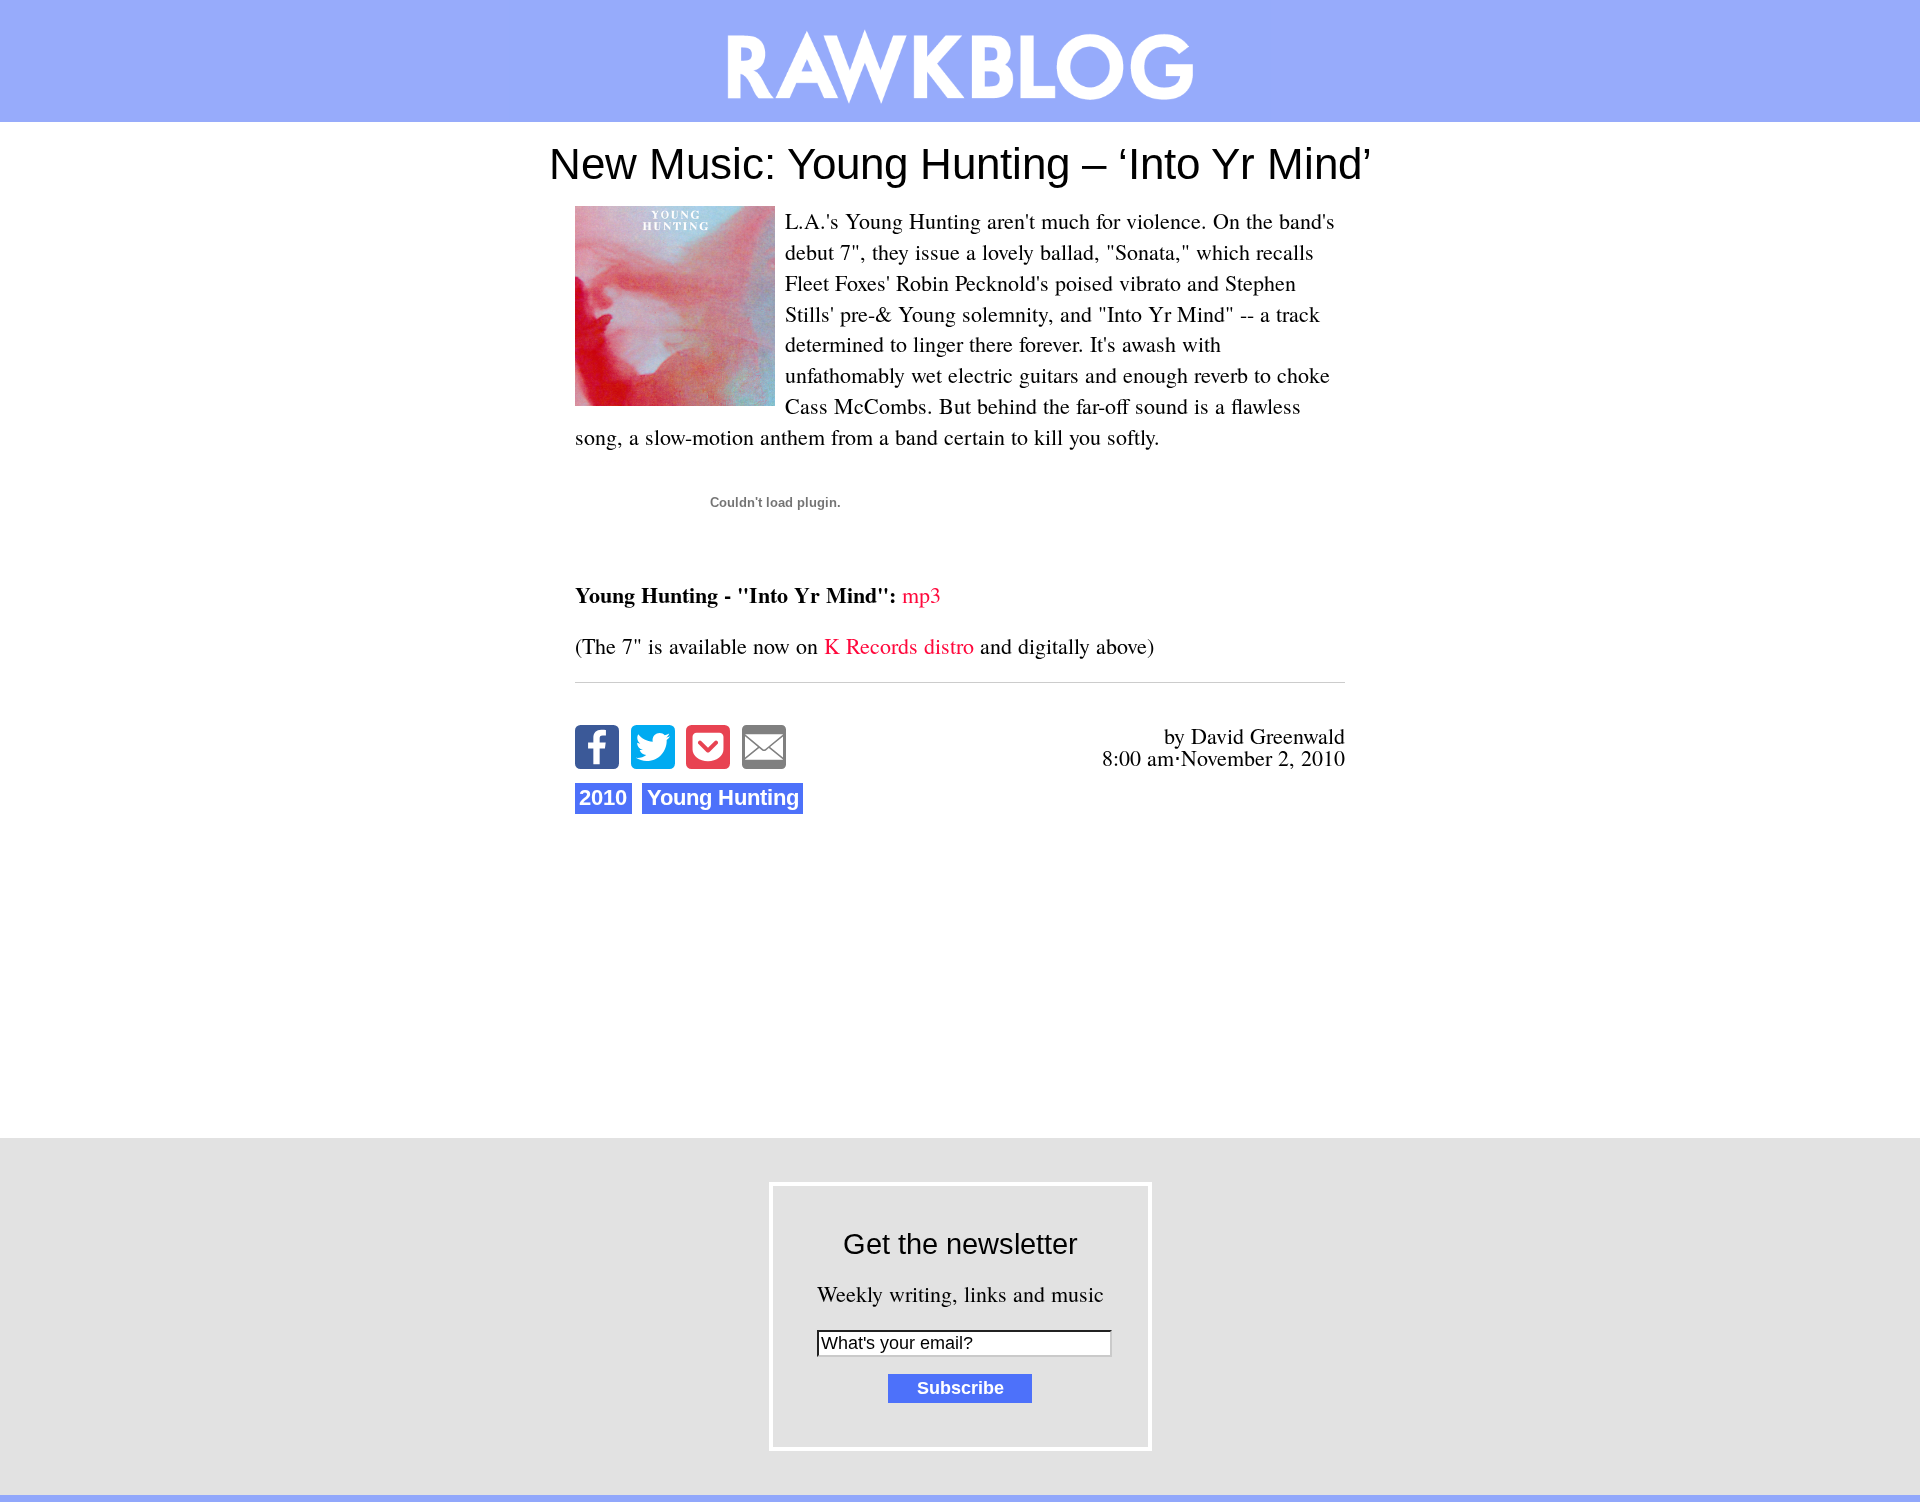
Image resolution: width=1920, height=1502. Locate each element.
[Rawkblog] (960, 61)
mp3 (921, 594)
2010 (603, 797)
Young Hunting (723, 797)
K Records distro (899, 645)
